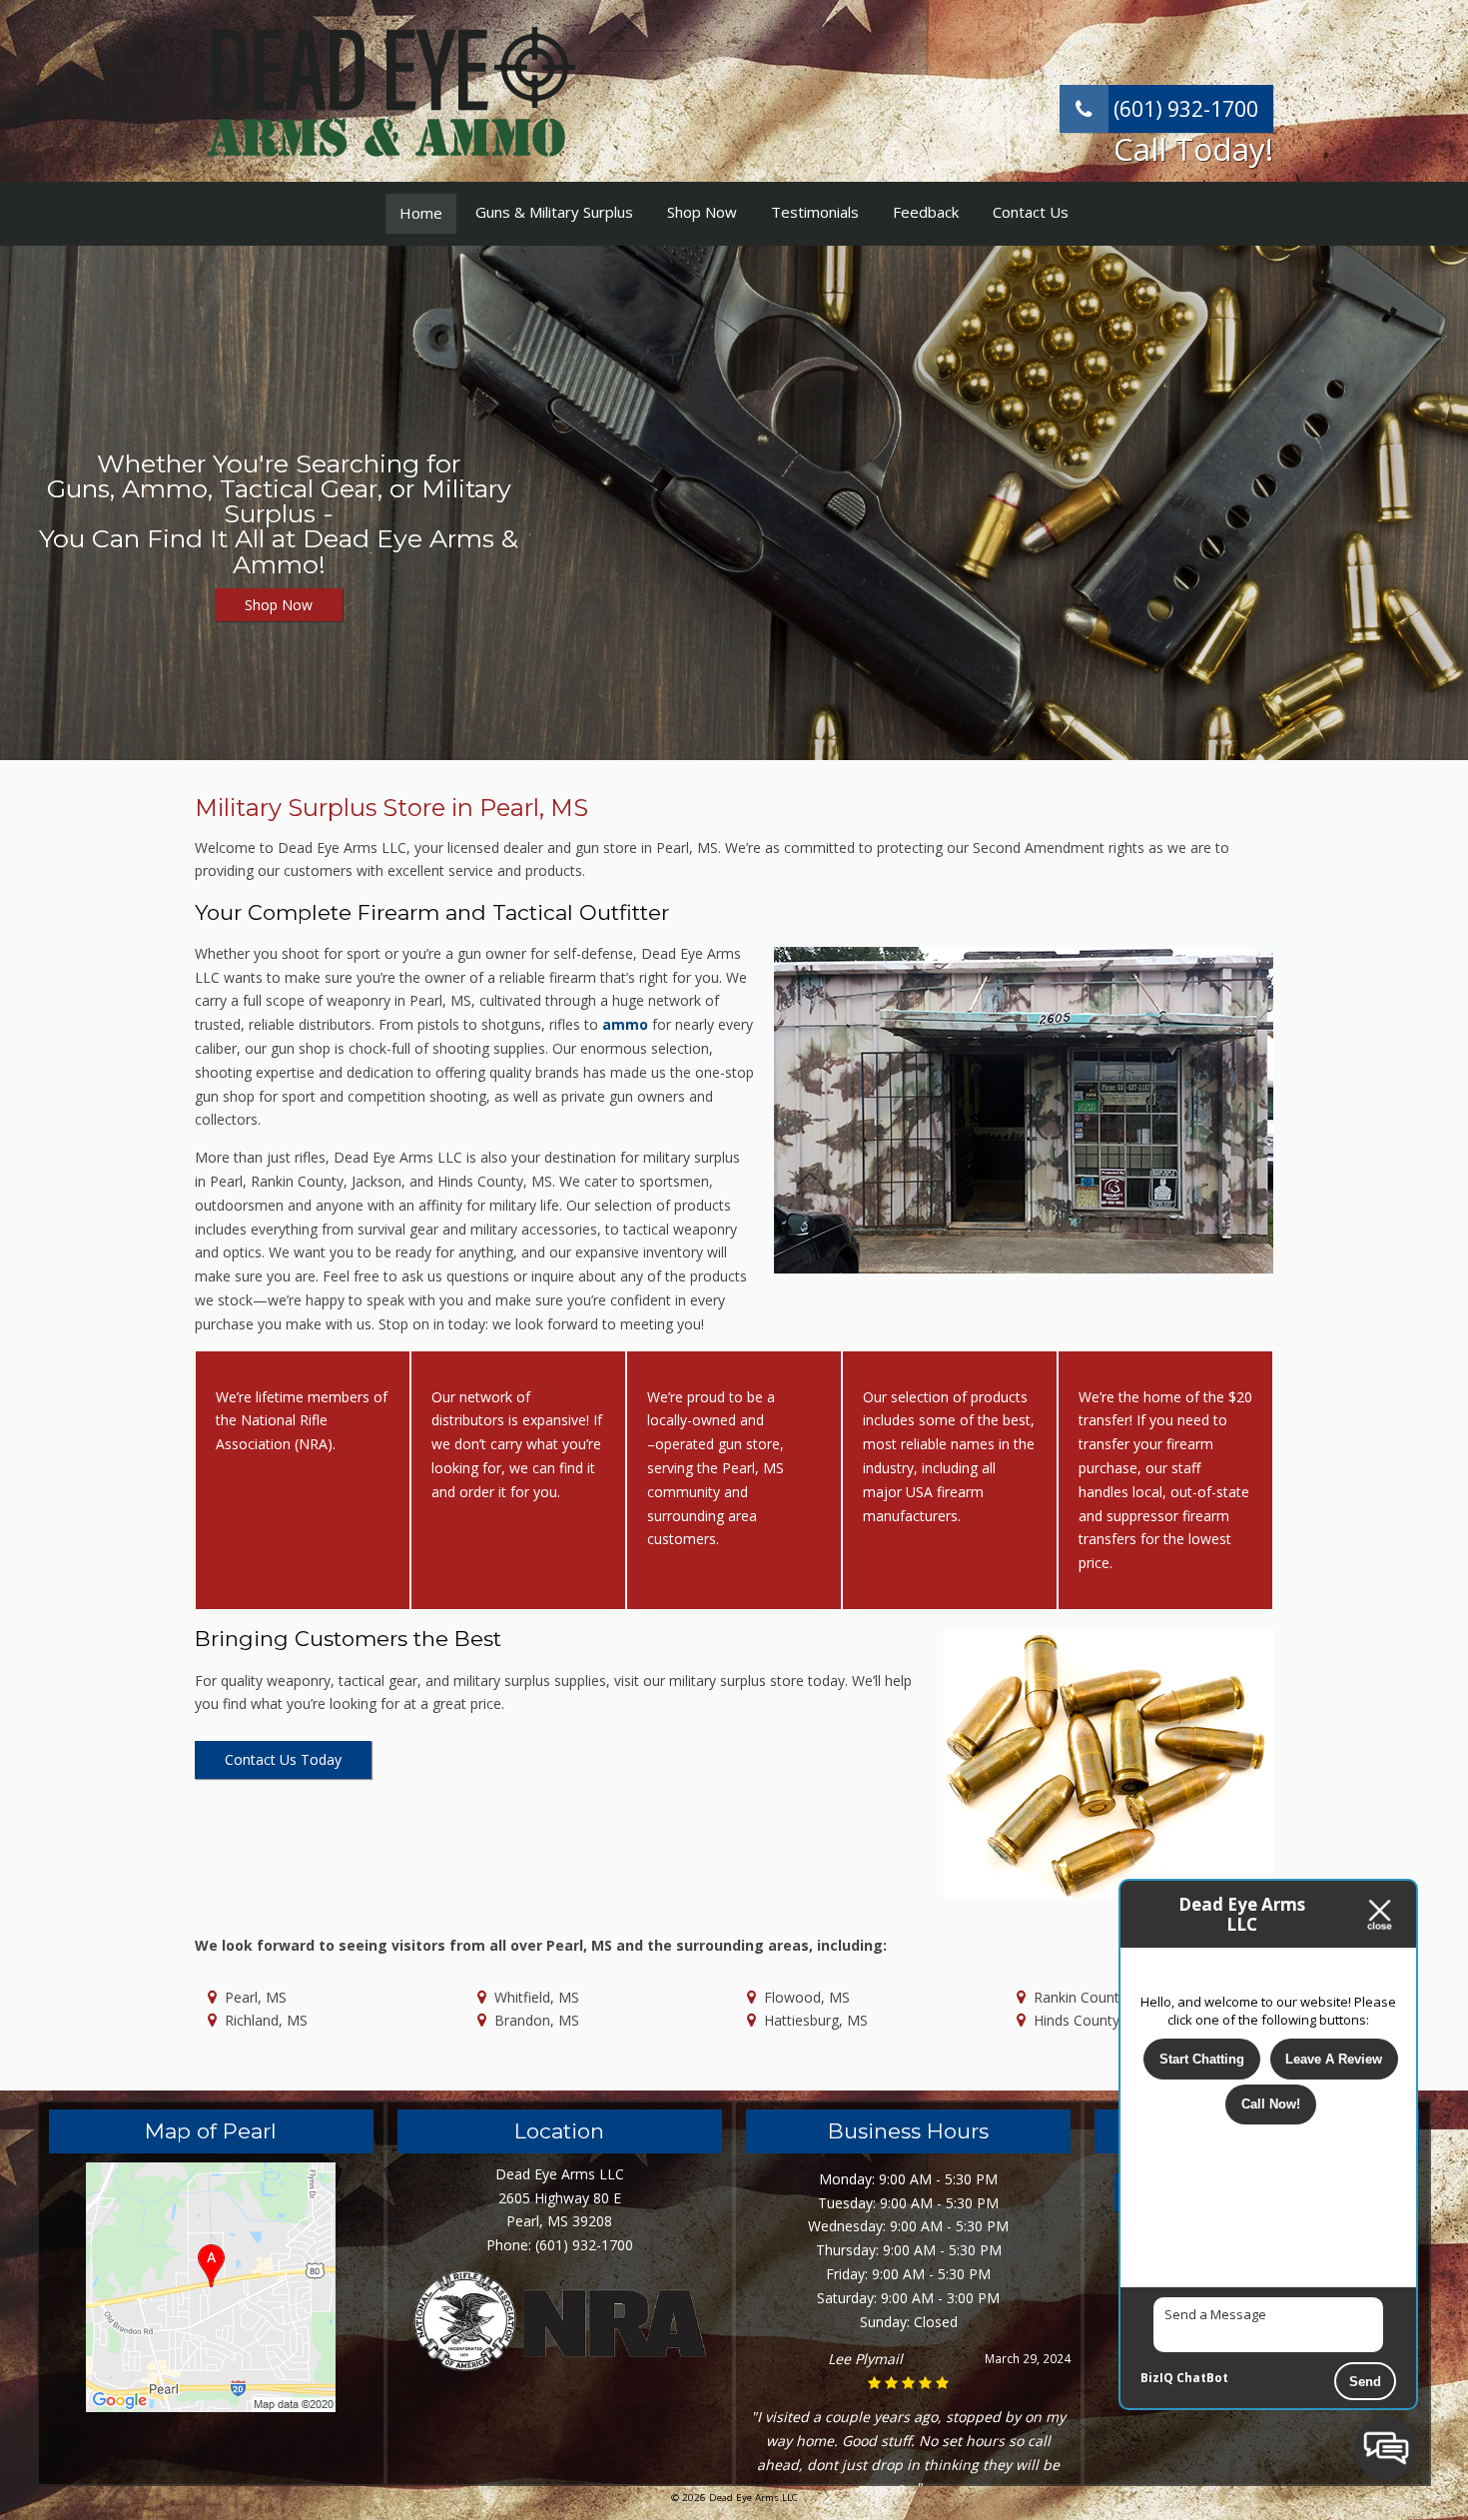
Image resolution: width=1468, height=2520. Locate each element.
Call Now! (1271, 2104)
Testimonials (815, 212)
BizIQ (1157, 2378)
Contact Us (1031, 212)
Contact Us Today (283, 1759)
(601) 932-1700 (1183, 109)
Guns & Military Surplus (554, 212)
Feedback (926, 212)
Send (1365, 2382)
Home (421, 213)
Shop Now (702, 212)
